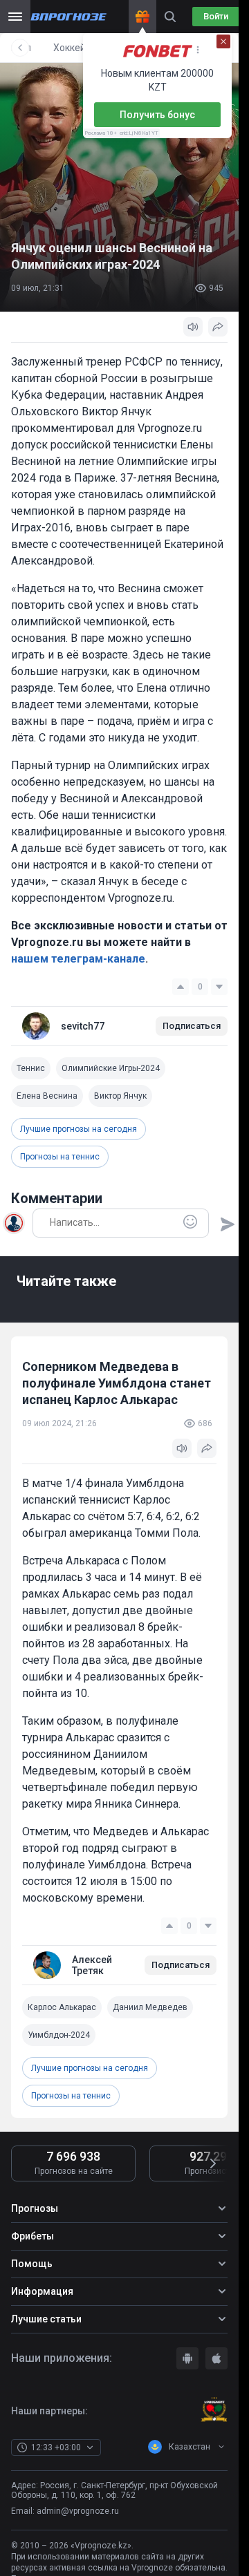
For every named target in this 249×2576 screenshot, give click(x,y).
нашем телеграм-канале (78, 959)
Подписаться (192, 1026)
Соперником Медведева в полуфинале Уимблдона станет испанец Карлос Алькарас (117, 1383)
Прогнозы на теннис (60, 1157)
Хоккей (70, 48)
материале (153, 2428)
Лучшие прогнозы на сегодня (79, 1129)
